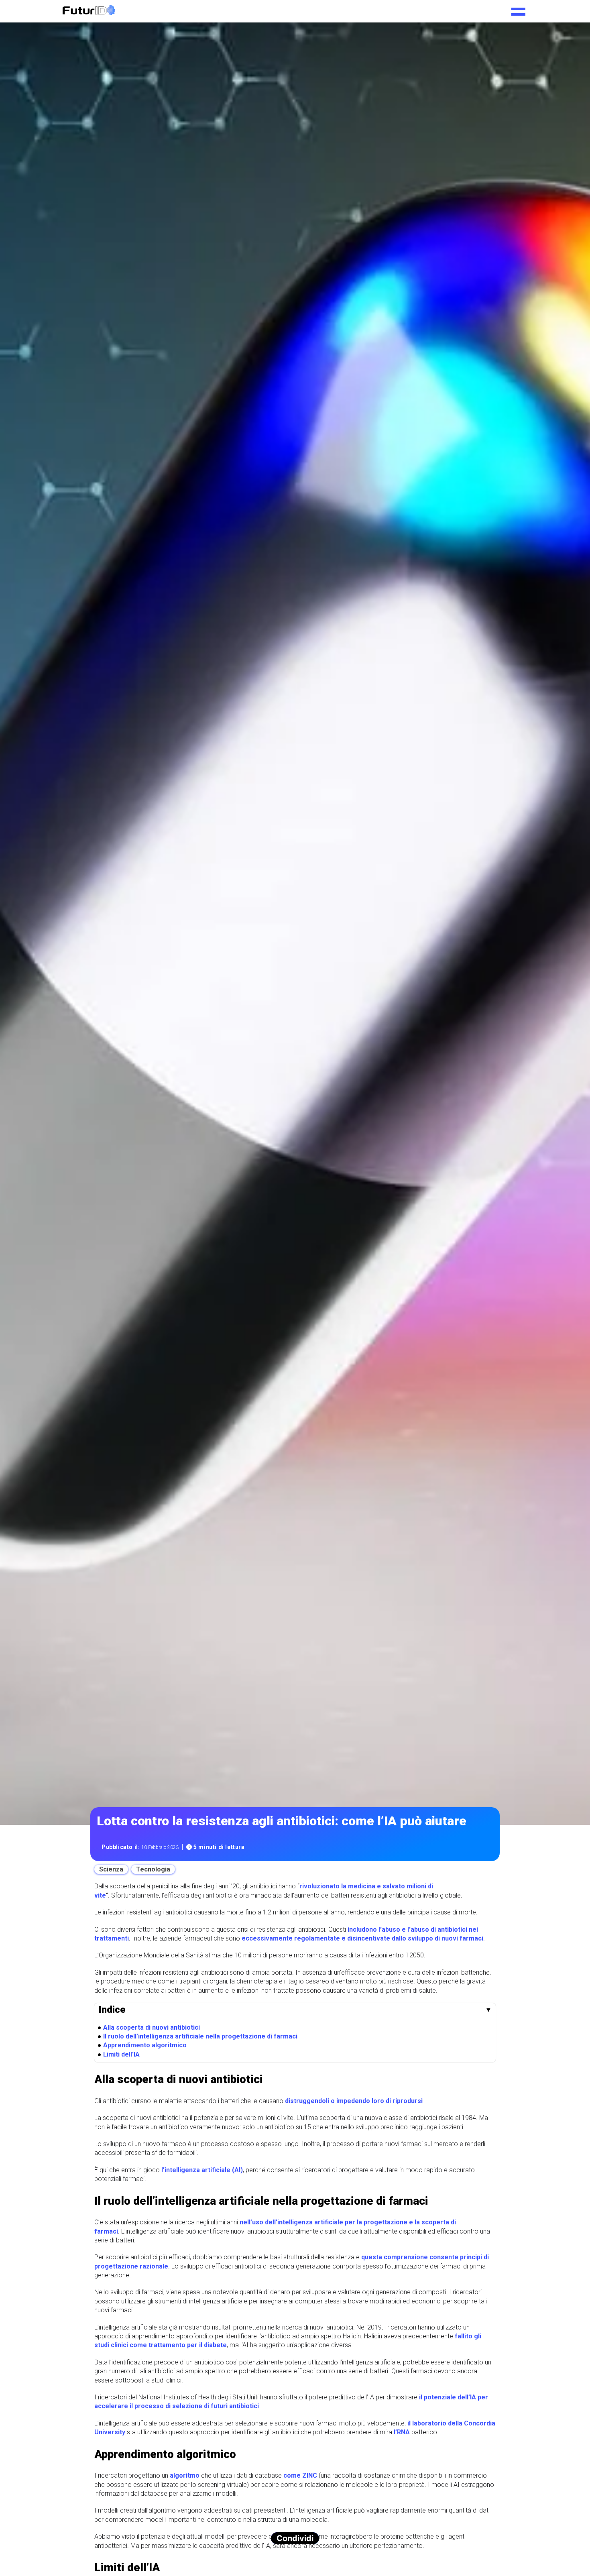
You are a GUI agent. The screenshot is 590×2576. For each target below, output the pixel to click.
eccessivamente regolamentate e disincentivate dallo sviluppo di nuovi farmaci (362, 1938)
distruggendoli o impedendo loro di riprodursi (354, 2101)
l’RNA (402, 2432)
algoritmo (185, 2475)
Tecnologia (153, 1869)
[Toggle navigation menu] (518, 9)
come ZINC (300, 2475)
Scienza (111, 1869)
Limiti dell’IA (121, 2054)
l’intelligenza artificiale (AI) (202, 2170)
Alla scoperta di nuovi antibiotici (152, 2027)
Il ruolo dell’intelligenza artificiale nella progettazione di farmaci (200, 2036)
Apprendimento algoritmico (145, 2045)
